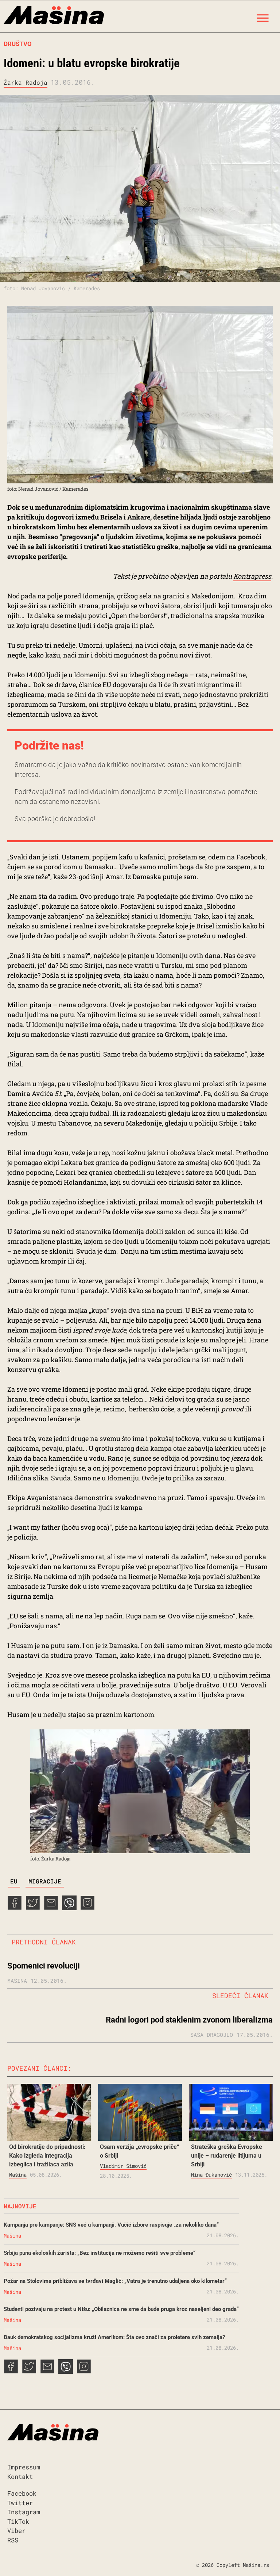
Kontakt (20, 2477)
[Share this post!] (15, 1908)
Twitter (20, 2503)
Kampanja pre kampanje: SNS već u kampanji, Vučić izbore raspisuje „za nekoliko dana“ (111, 2225)
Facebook (22, 2493)
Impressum (24, 2467)
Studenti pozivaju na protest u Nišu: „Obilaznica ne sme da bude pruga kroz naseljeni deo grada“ (121, 2309)
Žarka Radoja (26, 82)
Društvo (18, 44)
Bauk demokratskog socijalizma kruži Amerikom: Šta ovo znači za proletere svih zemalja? (114, 2337)
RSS (13, 2540)
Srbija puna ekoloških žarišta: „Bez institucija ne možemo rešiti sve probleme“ (100, 2253)
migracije (45, 1881)
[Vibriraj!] (69, 1908)
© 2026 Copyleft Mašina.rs (233, 2565)
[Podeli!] (87, 1908)
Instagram (24, 2512)
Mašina (18, 2175)
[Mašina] (54, 16)
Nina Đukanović (211, 2175)
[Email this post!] (51, 1908)
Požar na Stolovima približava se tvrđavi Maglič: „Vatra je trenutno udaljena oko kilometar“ (115, 2281)
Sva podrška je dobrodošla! (55, 819)
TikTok (18, 2521)
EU (14, 1881)
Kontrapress (252, 576)
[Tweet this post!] (33, 1908)
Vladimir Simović (123, 2166)
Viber (16, 2531)
